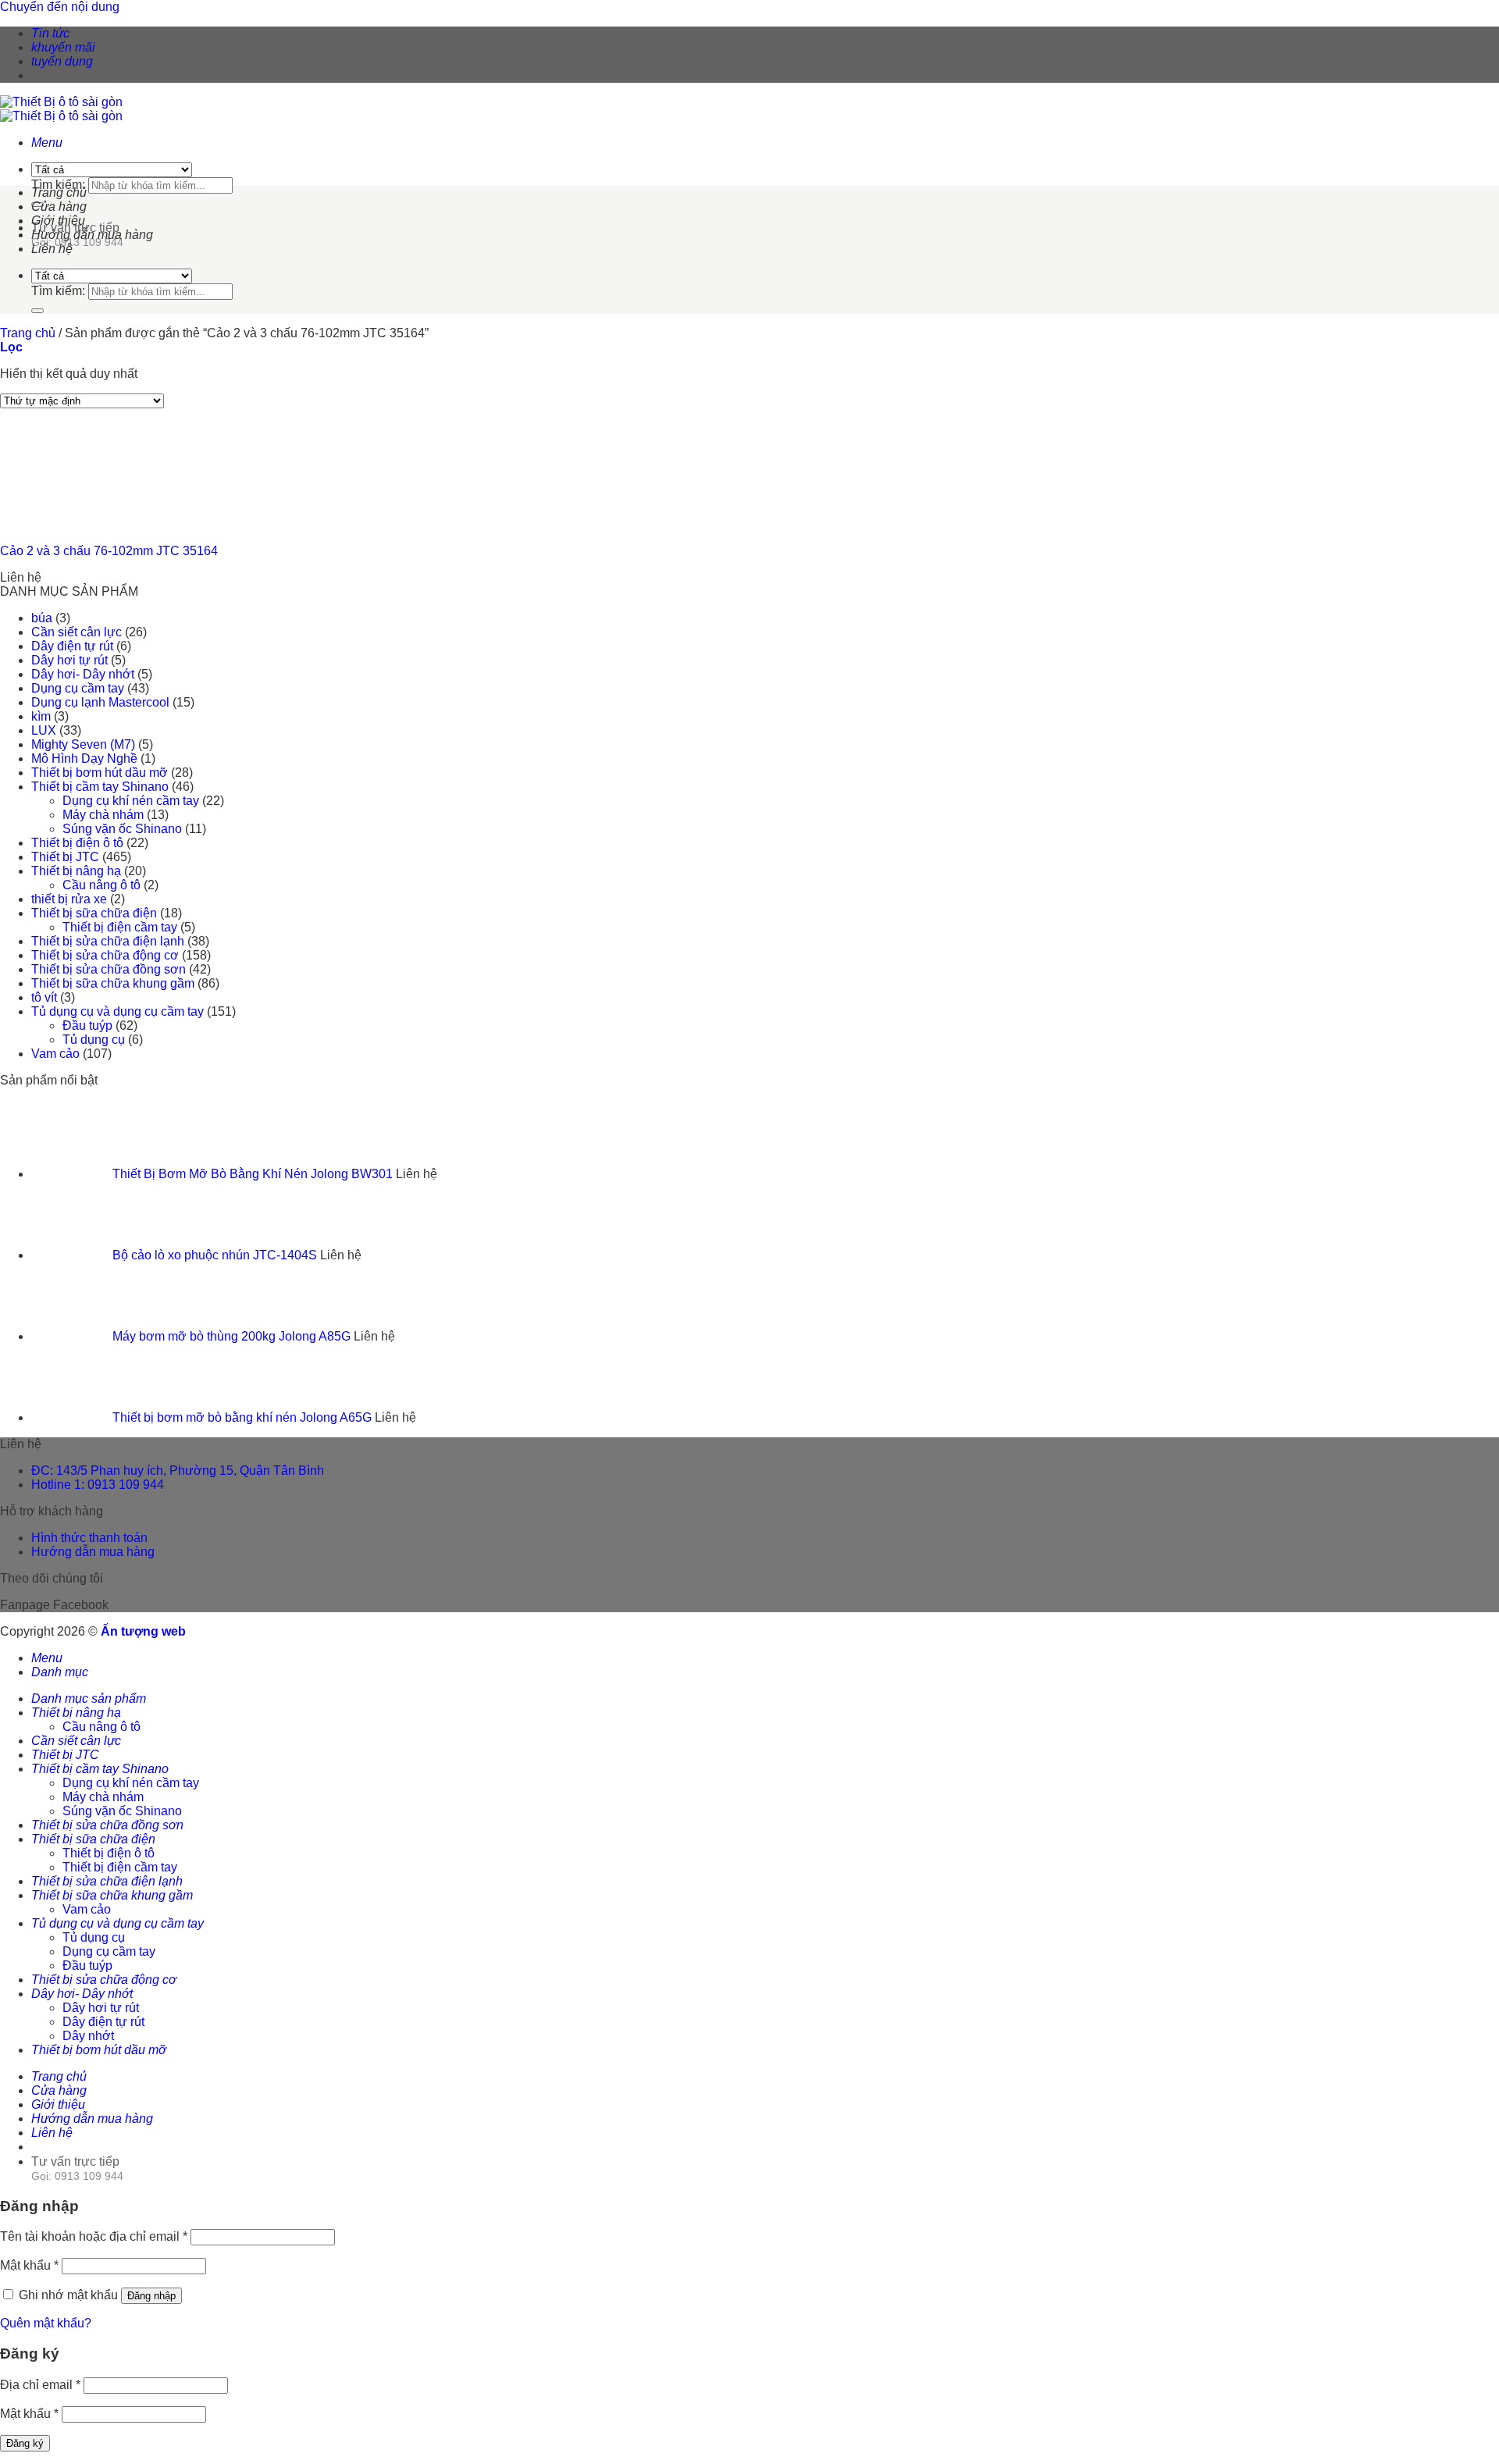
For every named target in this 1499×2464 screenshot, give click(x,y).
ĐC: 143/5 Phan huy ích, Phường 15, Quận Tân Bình (178, 1471)
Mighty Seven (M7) (83, 744)
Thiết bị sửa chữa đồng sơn (109, 969)
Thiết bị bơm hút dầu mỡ (100, 773)
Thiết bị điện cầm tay (120, 927)
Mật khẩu (29, 2265)
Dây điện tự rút (72, 646)
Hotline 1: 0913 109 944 (98, 1485)
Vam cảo (55, 1054)
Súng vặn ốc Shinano (122, 829)
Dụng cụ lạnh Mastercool (100, 702)
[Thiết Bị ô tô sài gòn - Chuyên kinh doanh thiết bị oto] (61, 109)
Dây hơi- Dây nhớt (83, 674)
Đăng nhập (151, 2296)
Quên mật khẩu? (46, 2323)
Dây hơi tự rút (69, 660)
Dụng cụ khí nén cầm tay (131, 801)
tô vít (44, 997)
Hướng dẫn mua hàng (92, 235)
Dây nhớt (88, 2036)
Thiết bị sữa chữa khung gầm (113, 983)
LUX (44, 730)
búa (42, 618)
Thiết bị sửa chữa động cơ (105, 955)
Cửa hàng (59, 207)
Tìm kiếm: (58, 185)
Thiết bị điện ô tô (77, 843)
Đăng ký (25, 2443)
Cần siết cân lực (77, 632)
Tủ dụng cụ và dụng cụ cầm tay (117, 1011)
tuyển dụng (62, 61)
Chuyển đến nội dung (60, 7)
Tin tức (50, 33)
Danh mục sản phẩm (89, 1698)
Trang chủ (59, 192)
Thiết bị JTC (65, 857)
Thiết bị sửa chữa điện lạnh (108, 941)
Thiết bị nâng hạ (76, 871)
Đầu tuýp (87, 1025)
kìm (41, 716)
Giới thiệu (58, 221)
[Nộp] (37, 311)
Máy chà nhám (103, 815)
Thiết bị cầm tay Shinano (100, 787)
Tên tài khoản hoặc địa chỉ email (94, 2236)
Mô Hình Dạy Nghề (84, 758)
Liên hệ (52, 249)
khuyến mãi (63, 47)
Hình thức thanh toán (89, 1538)
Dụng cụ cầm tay (78, 688)
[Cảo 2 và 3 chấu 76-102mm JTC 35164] (78, 524)
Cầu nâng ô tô (101, 885)
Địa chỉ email (40, 2385)
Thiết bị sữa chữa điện (94, 913)
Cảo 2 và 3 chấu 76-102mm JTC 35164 (109, 551)
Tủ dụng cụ (94, 1040)
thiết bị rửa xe (69, 899)
